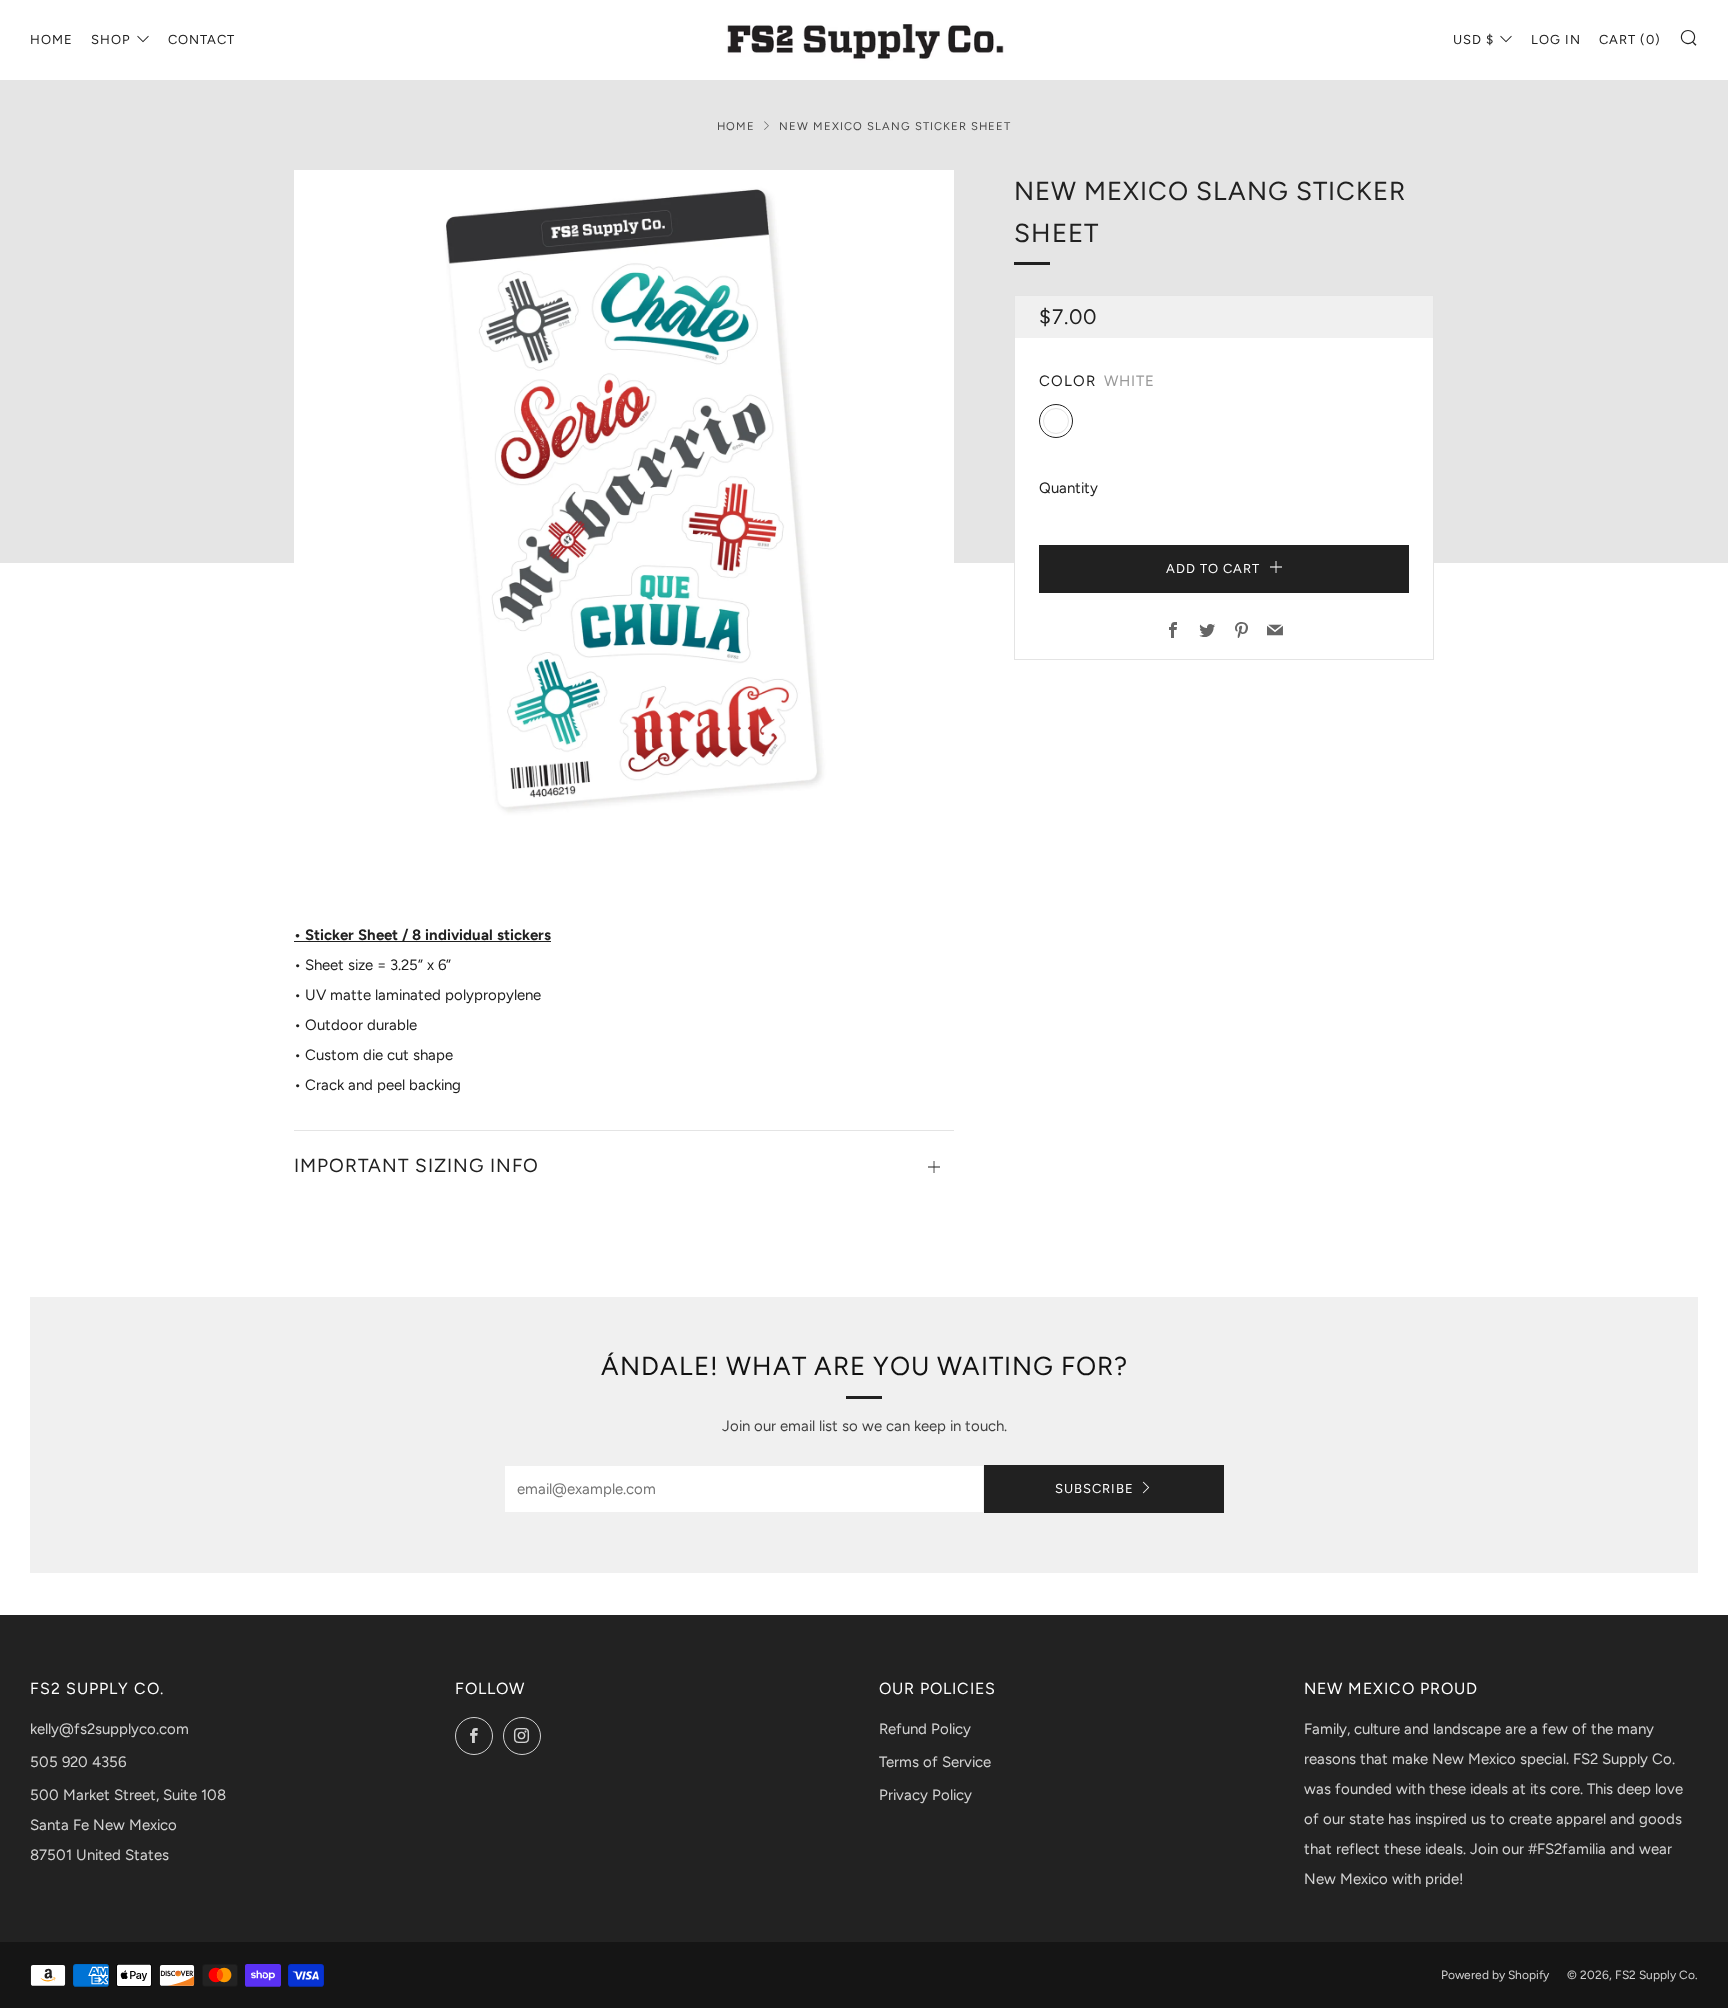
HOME (51, 39)
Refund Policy (925, 1729)
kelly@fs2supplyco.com (109, 1729)
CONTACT (201, 39)
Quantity (1068, 488)
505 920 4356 (78, 1762)
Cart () (1630, 39)
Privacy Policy (925, 1795)
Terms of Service (935, 1762)
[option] (624, 500)
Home (736, 126)
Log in (1556, 39)
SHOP (111, 39)
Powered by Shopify (1495, 1975)
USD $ (1473, 39)
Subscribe (1094, 1488)
